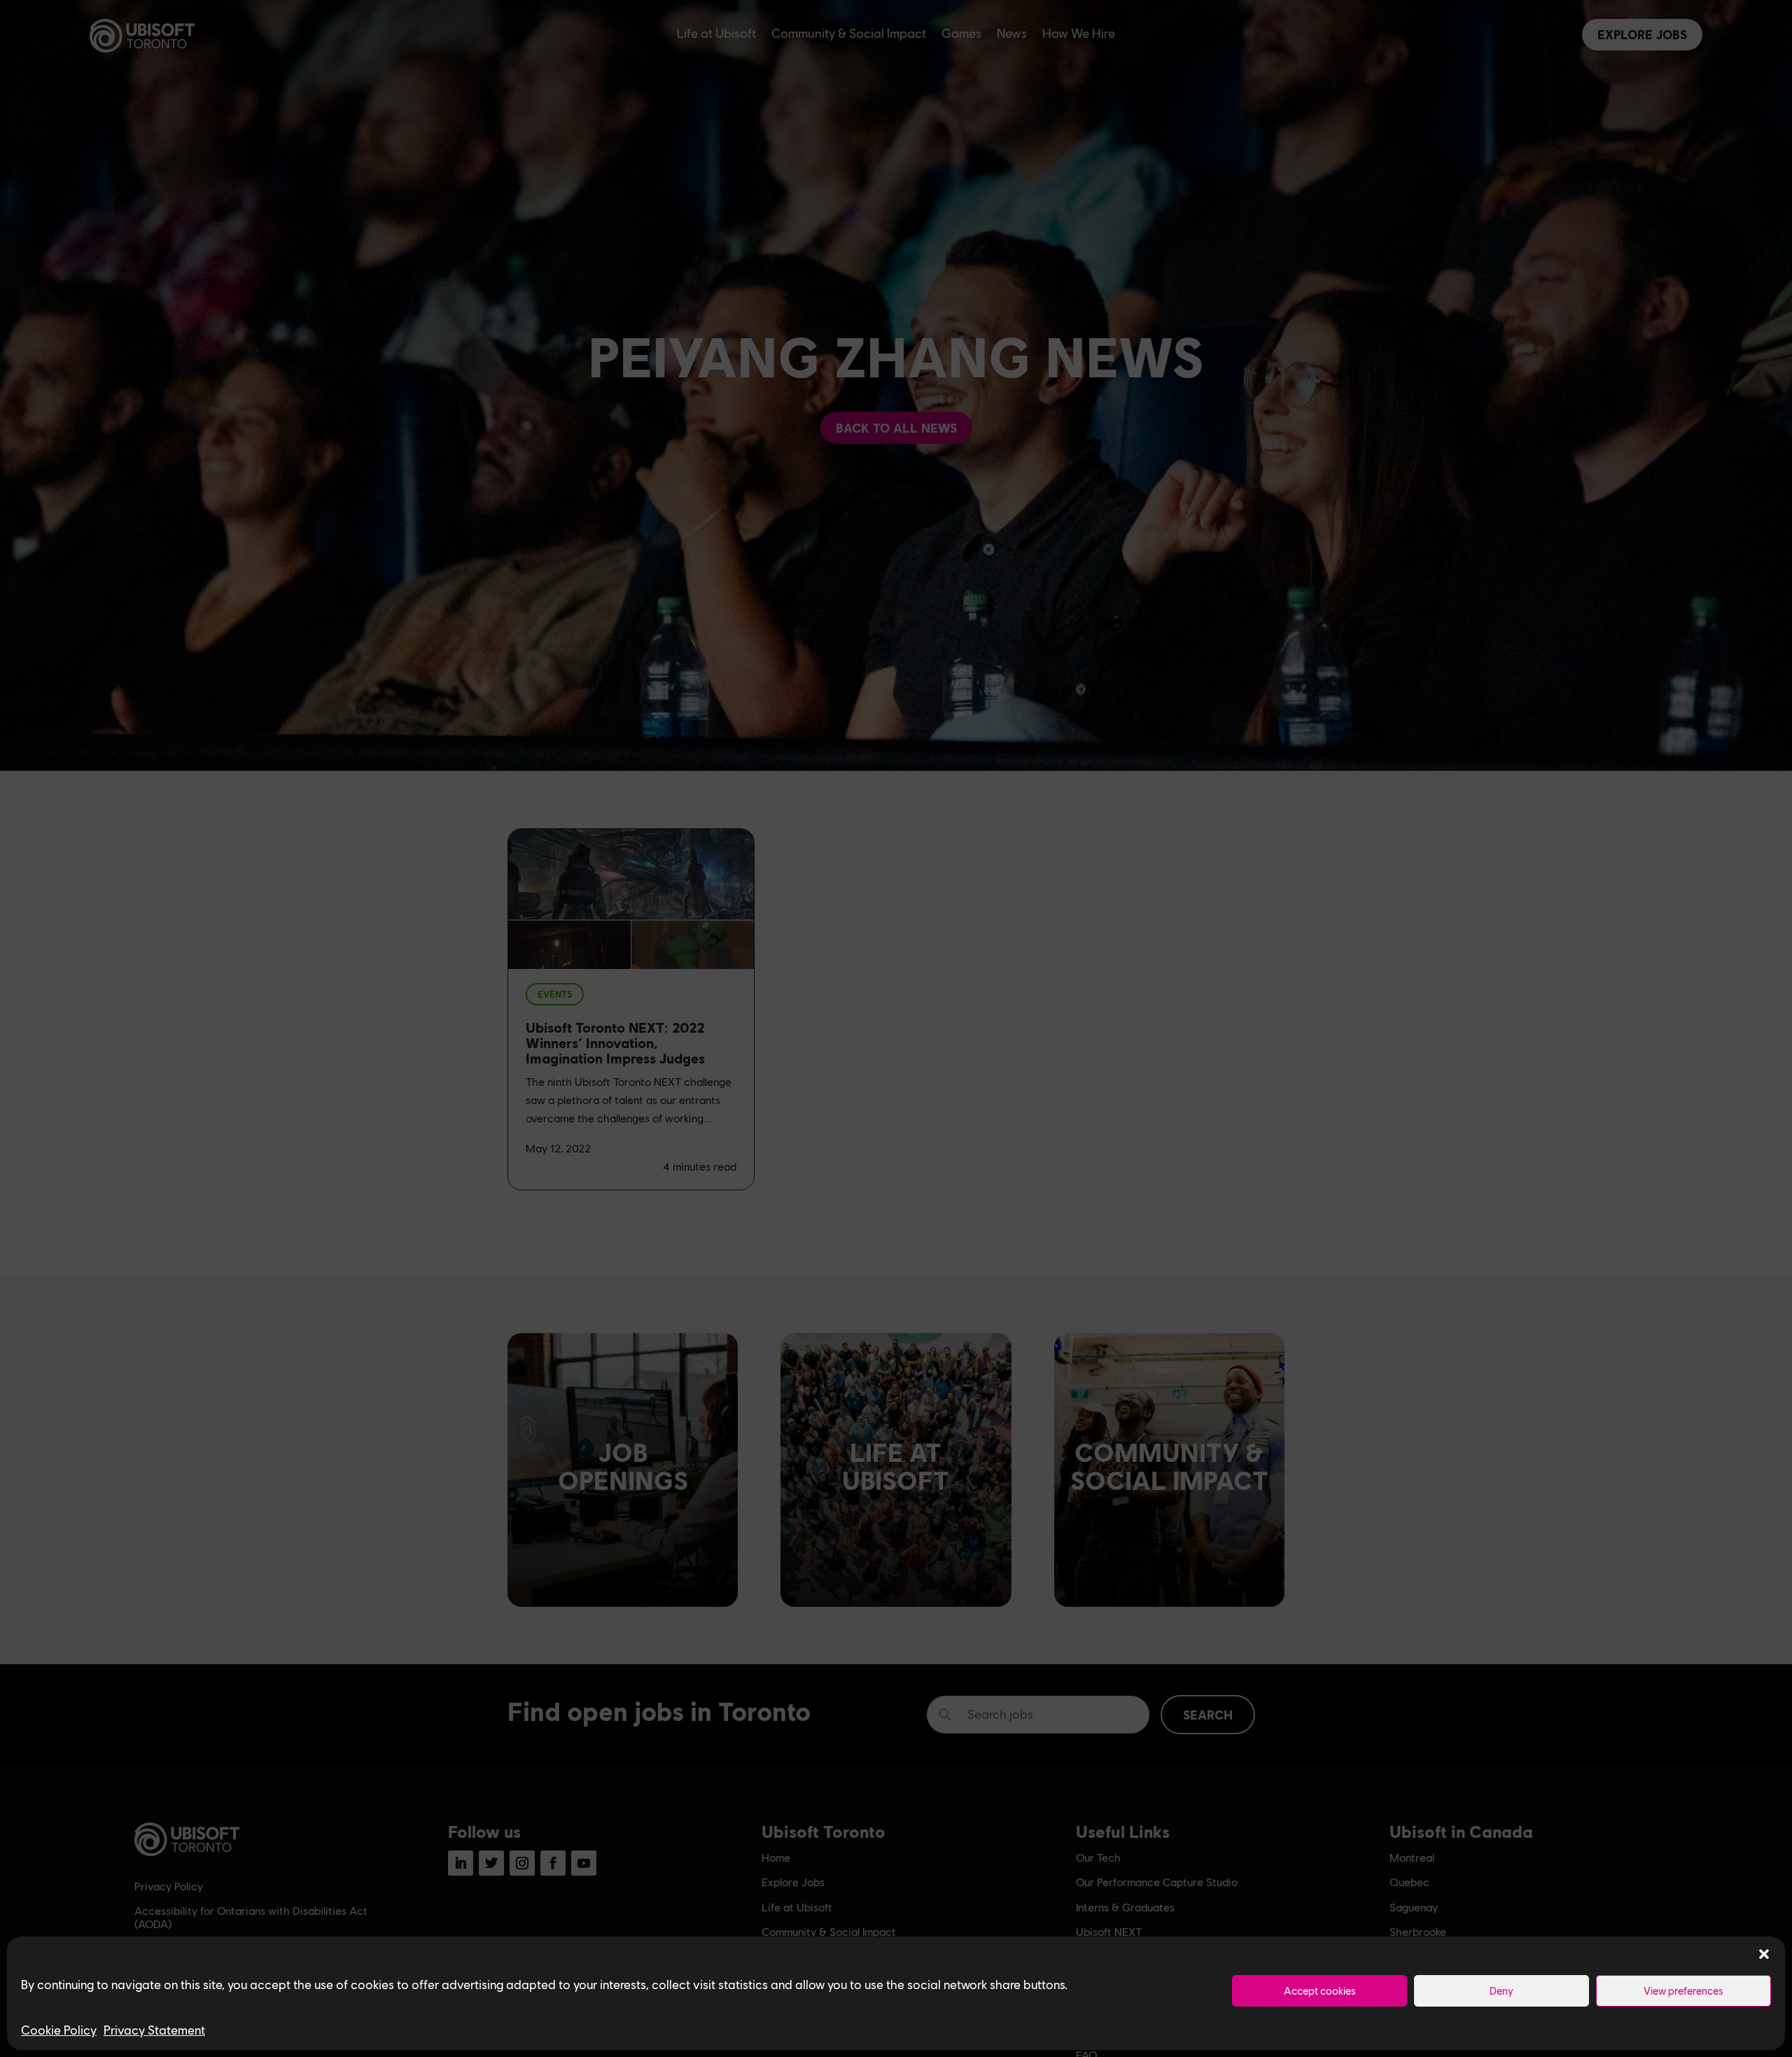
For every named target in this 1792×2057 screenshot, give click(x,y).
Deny (1501, 1990)
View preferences (1683, 1990)
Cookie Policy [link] (59, 2030)
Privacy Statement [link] (154, 2030)
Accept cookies (1320, 1990)
